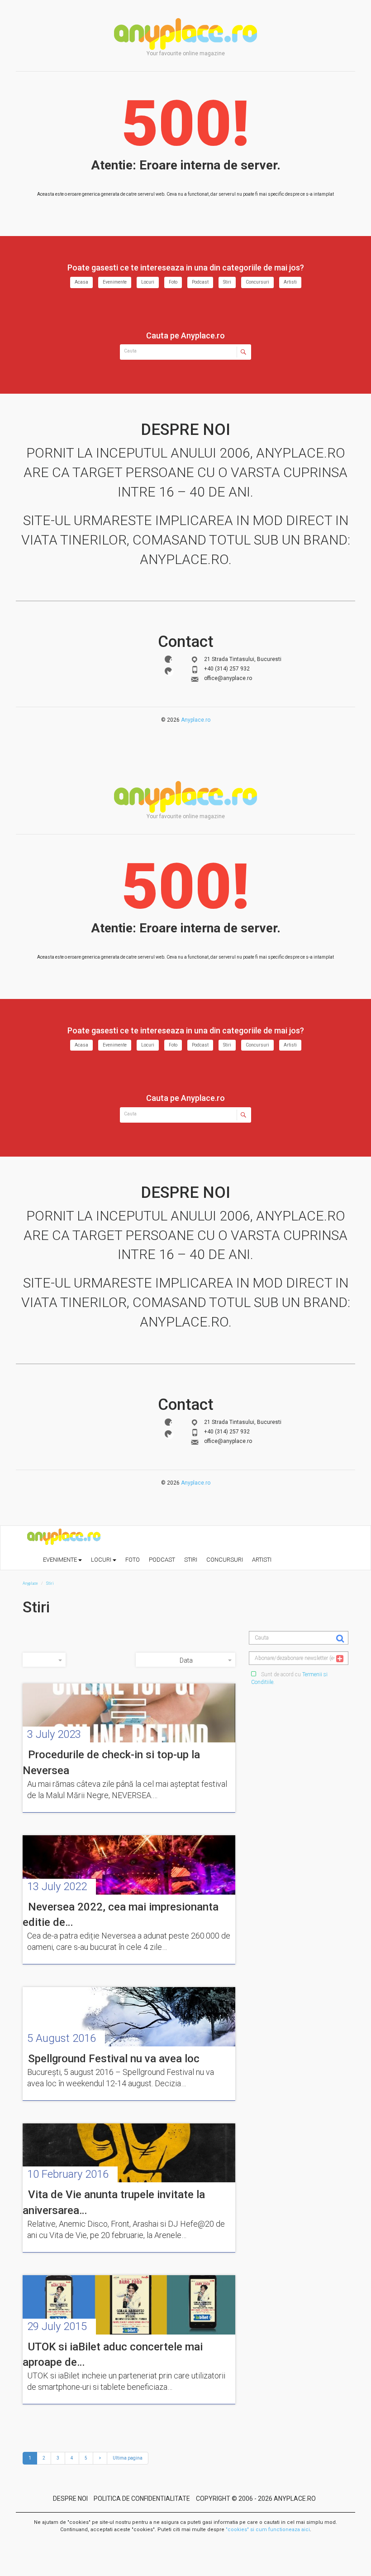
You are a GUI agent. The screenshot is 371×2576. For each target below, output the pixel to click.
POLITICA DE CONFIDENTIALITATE (142, 2499)
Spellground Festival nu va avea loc (114, 2059)
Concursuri (257, 282)
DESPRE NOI (70, 2499)
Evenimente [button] (61, 1560)
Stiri (227, 282)
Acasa (81, 282)
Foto (173, 282)
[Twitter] (168, 671)
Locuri (148, 282)
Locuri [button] (102, 1560)
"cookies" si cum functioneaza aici (268, 2530)
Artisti (290, 282)
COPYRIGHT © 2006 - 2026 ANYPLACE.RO (256, 2499)
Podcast (200, 282)
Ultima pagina (128, 2458)
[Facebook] (168, 659)
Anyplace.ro (196, 720)
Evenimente (115, 282)
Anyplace (185, 34)
